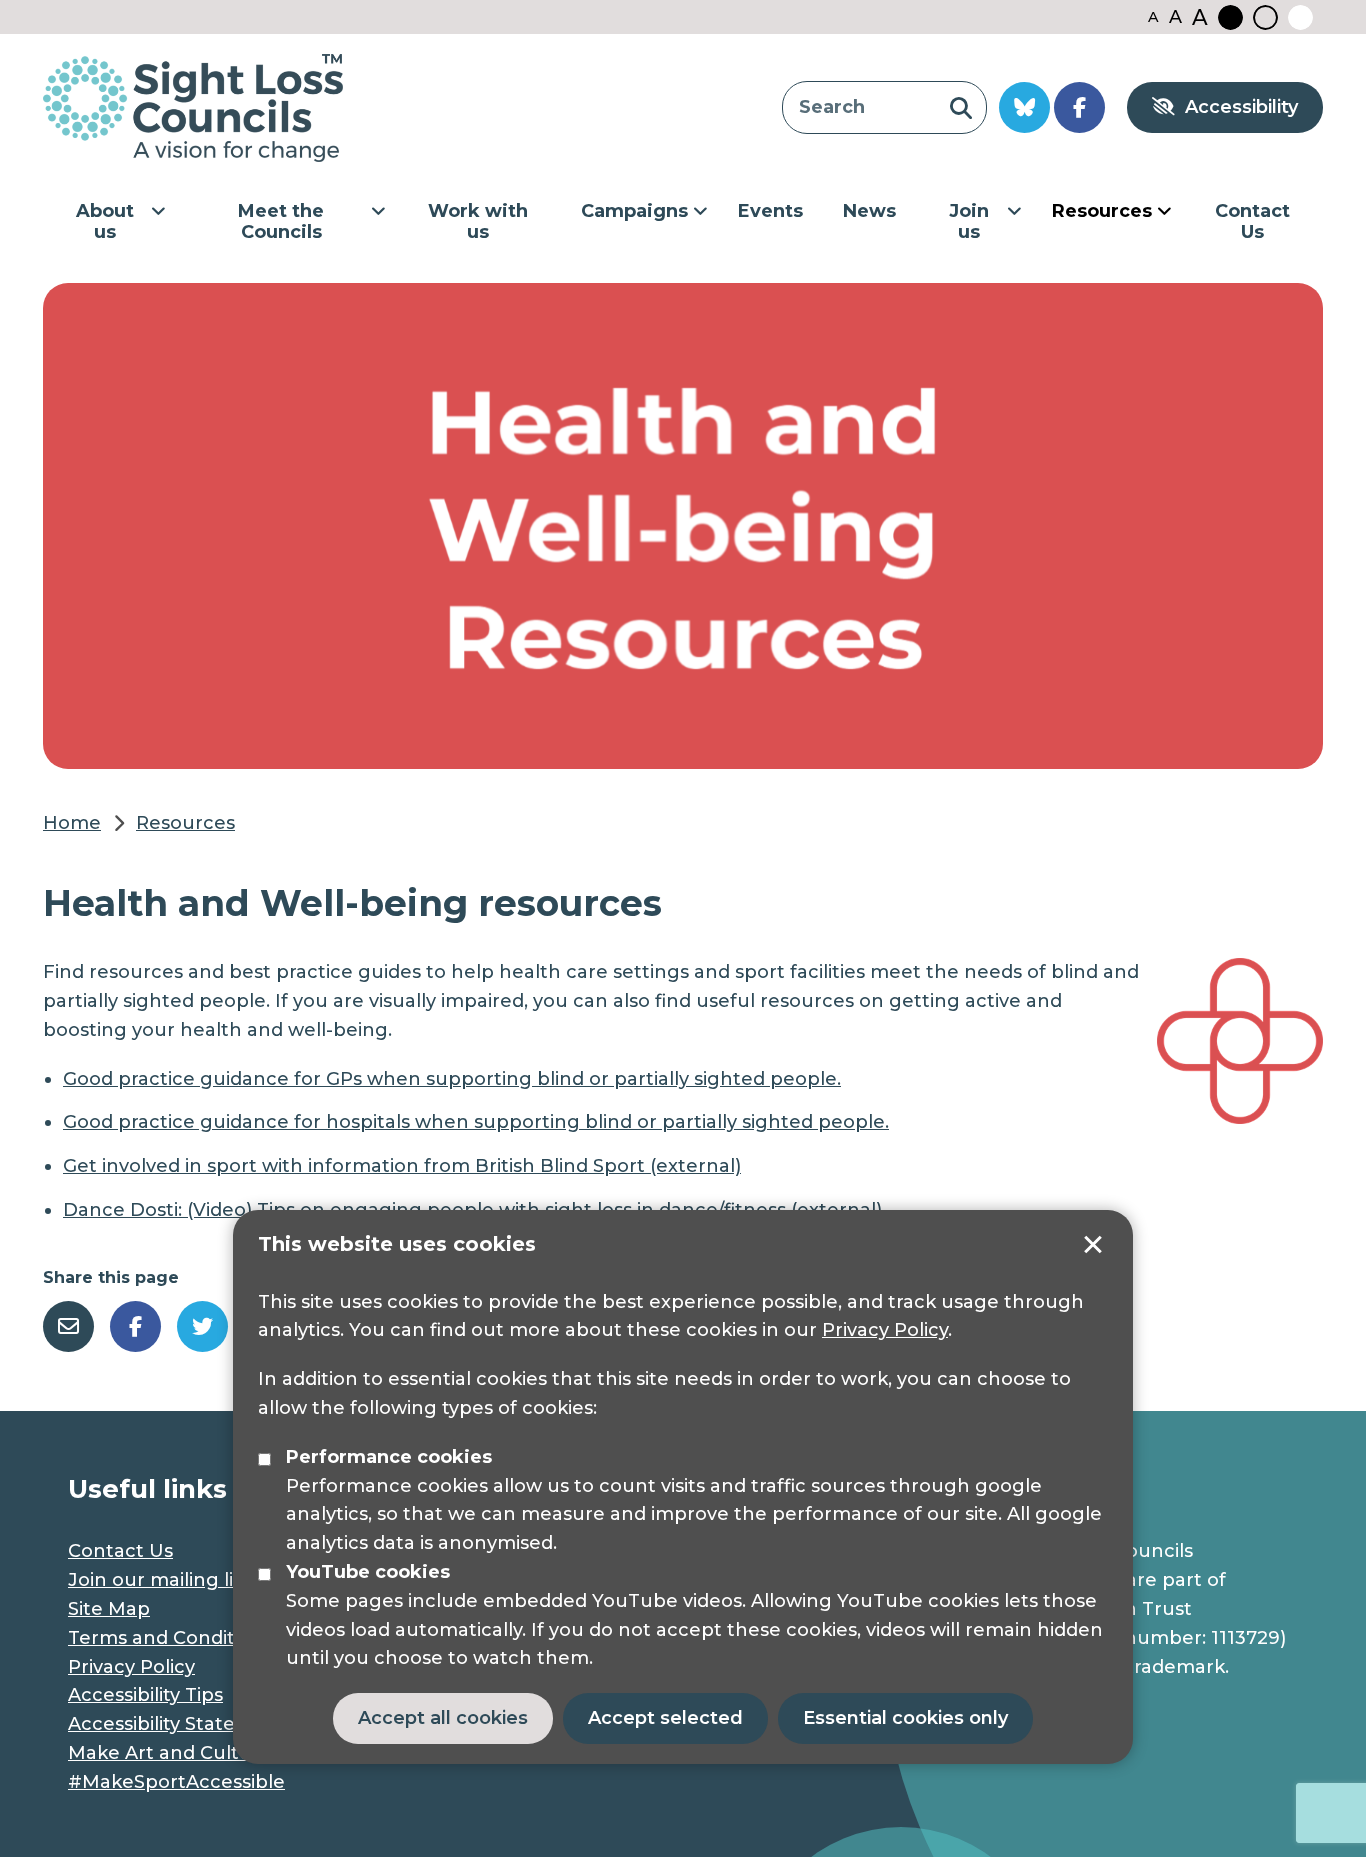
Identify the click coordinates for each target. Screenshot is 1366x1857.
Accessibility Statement (177, 1724)
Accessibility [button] (1241, 107)
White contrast (1300, 17)
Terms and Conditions (170, 1638)
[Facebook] (135, 1326)
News (869, 211)
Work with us (478, 222)
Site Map (109, 1609)
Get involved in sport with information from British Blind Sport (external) (402, 1166)
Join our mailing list (159, 1580)
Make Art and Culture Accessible (224, 1753)
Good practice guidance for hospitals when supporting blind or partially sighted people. (476, 1122)
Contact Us (1252, 222)
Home (72, 823)
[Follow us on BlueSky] (1024, 107)
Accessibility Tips (145, 1695)
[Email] (68, 1326)
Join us (969, 222)
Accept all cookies (443, 1718)
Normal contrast (1265, 17)
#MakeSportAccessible (176, 1782)
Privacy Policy (885, 1330)
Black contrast (1230, 17)
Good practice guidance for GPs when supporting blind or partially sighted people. (452, 1079)
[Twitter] (202, 1326)
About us (105, 222)
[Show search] (960, 107)
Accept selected (1093, 1245)
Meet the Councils (281, 222)
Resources (1102, 211)
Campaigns (634, 211)
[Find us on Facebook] (1079, 107)
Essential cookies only (905, 1718)
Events (770, 211)
